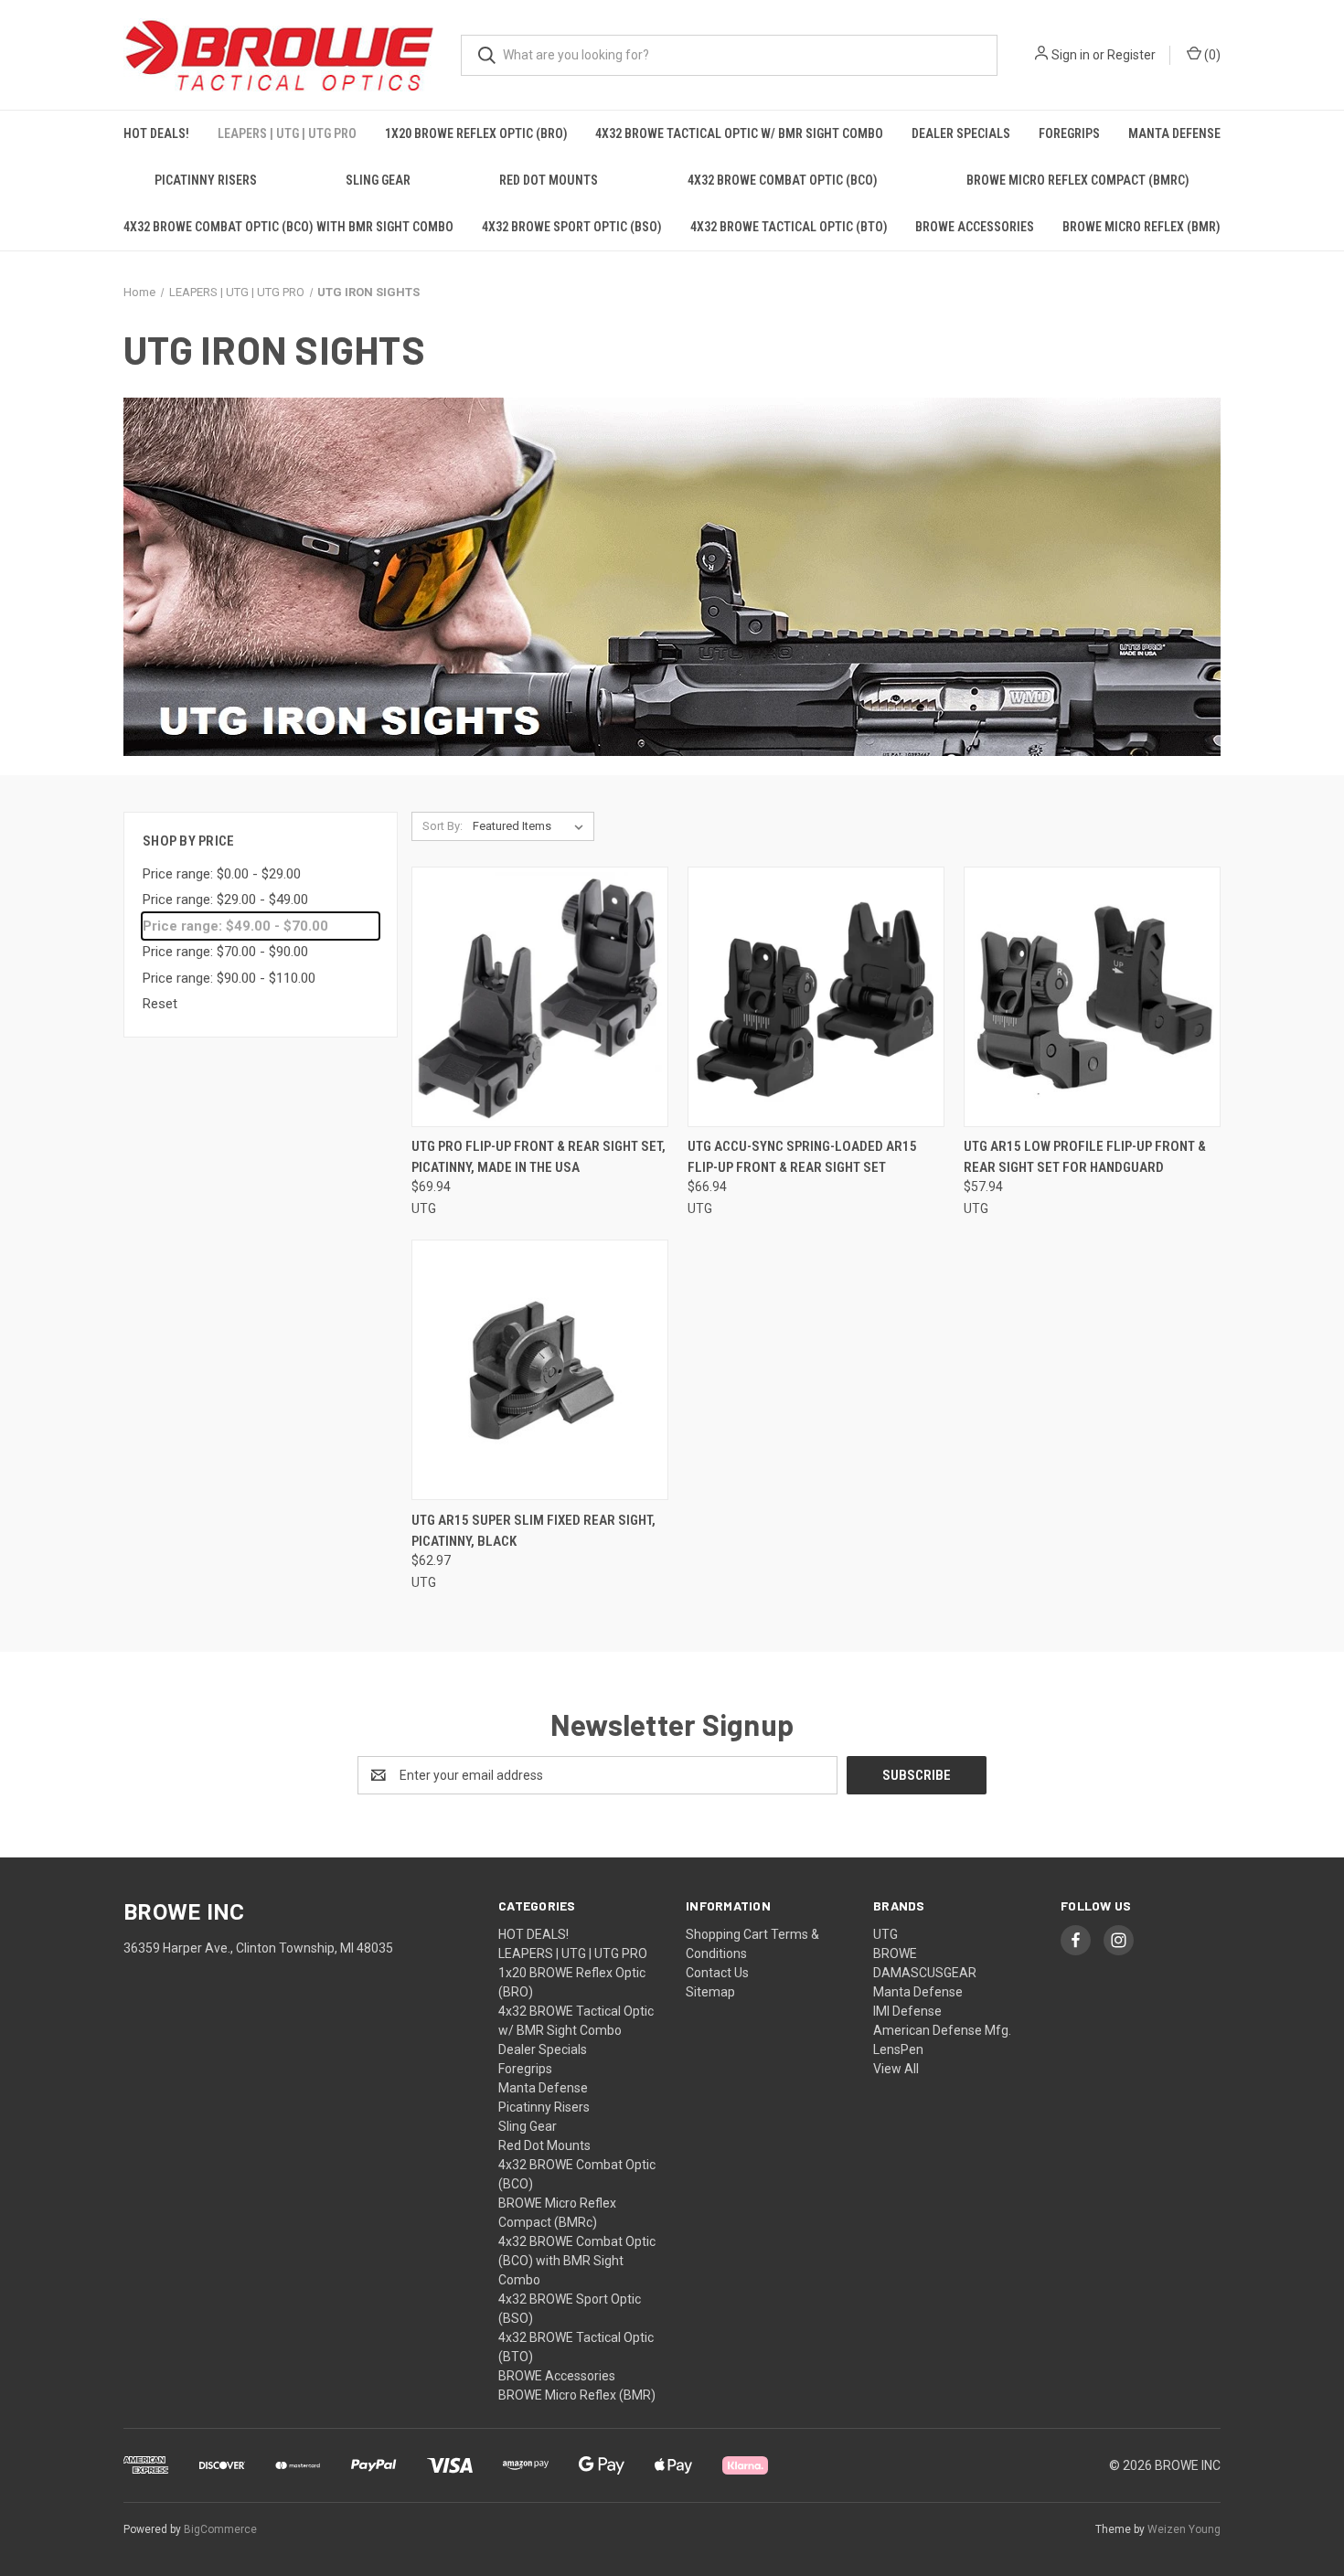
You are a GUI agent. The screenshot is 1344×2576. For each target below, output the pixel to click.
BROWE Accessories (975, 227)
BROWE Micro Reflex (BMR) (1141, 227)
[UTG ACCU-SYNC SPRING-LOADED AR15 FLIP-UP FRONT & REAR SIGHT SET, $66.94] (816, 997)
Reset (160, 1004)
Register (1131, 55)
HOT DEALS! (156, 133)
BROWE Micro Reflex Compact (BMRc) (1078, 180)
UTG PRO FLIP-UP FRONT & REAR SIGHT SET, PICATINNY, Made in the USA (539, 1157)
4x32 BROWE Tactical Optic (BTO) (789, 227)
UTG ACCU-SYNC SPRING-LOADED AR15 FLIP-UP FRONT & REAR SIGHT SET (802, 1157)
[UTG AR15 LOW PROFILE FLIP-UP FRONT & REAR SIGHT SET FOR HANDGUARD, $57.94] (1092, 997)
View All (896, 2069)
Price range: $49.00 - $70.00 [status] (235, 926)
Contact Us (717, 1973)
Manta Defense (1174, 133)
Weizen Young (1184, 2529)
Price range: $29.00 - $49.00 (225, 899)
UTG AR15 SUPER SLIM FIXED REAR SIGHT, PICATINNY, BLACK (533, 1531)
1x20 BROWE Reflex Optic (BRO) (476, 133)
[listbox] (532, 826)
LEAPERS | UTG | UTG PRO (287, 133)
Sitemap (710, 1992)
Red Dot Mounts (549, 180)
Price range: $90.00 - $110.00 (229, 978)
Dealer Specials (961, 133)
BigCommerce (220, 2529)
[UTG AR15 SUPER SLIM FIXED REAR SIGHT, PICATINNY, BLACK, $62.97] (540, 1370)
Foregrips (1069, 133)
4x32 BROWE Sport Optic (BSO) (572, 227)
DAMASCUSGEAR (925, 1973)
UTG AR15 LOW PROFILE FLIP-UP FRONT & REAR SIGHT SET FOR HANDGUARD (1085, 1157)
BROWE (895, 1953)
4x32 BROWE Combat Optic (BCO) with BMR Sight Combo (288, 227)
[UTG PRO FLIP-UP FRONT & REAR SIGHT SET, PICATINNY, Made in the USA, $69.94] (540, 997)
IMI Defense (907, 2011)
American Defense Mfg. (942, 2030)
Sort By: (443, 826)
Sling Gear (378, 180)
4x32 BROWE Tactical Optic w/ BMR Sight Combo (739, 133)
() (1211, 55)
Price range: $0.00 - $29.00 (222, 874)
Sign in (1071, 55)
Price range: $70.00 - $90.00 (225, 952)
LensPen (898, 2049)
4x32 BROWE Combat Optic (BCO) (783, 180)
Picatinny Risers (206, 180)
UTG (885, 1934)
